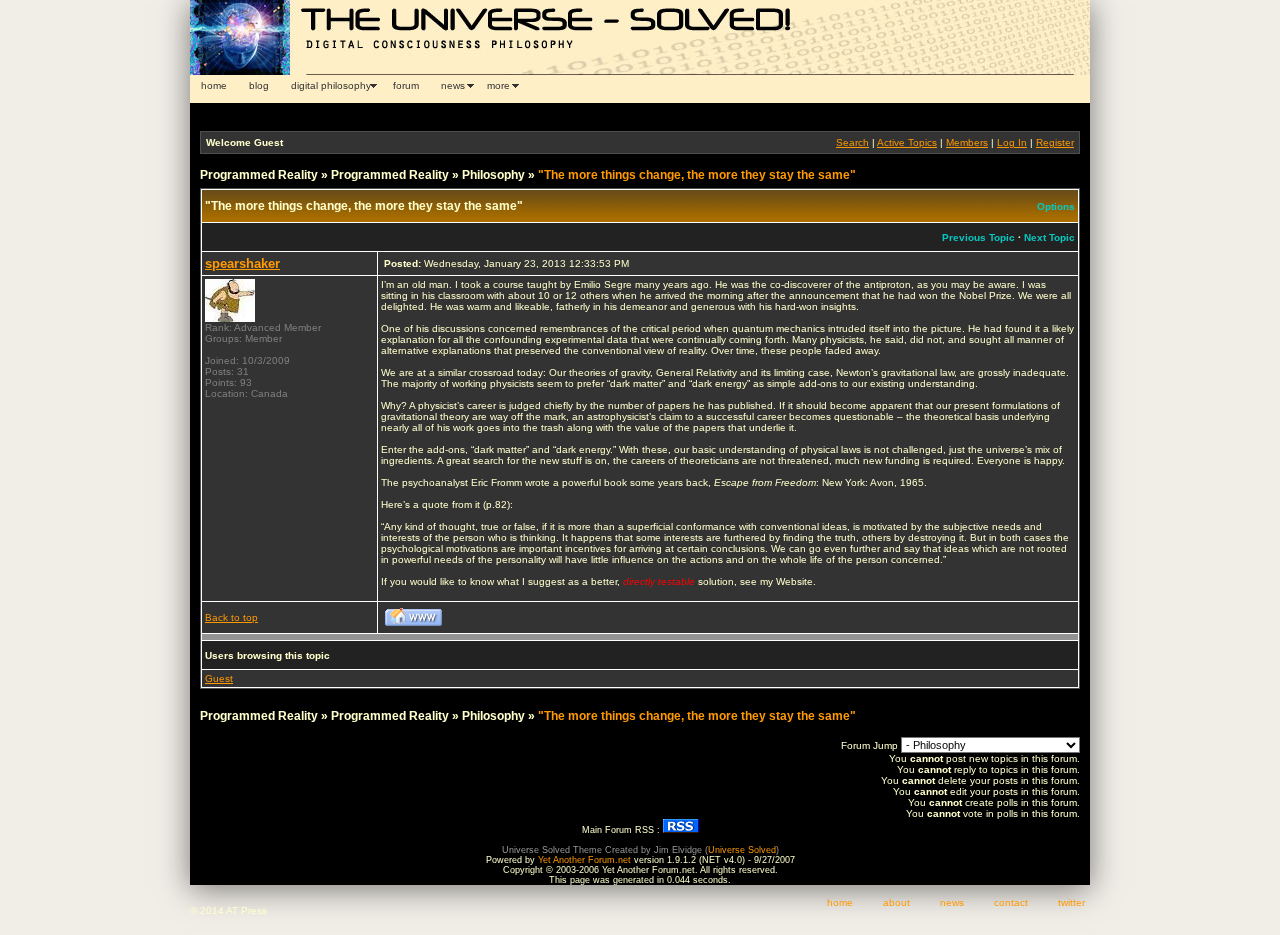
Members (967, 142)
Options (1056, 206)
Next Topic (1049, 237)
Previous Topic (978, 237)
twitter (1071, 902)
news (453, 85)
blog (259, 85)
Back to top (231, 617)
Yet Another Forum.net (584, 860)
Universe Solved (742, 850)
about (896, 902)
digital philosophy (331, 85)
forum (406, 85)
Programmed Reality (259, 175)
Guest (219, 678)
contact (1011, 902)
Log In (1012, 142)
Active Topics (907, 142)
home (214, 85)
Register (1055, 142)
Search (852, 142)
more (498, 85)
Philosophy (493, 175)
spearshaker (242, 263)
